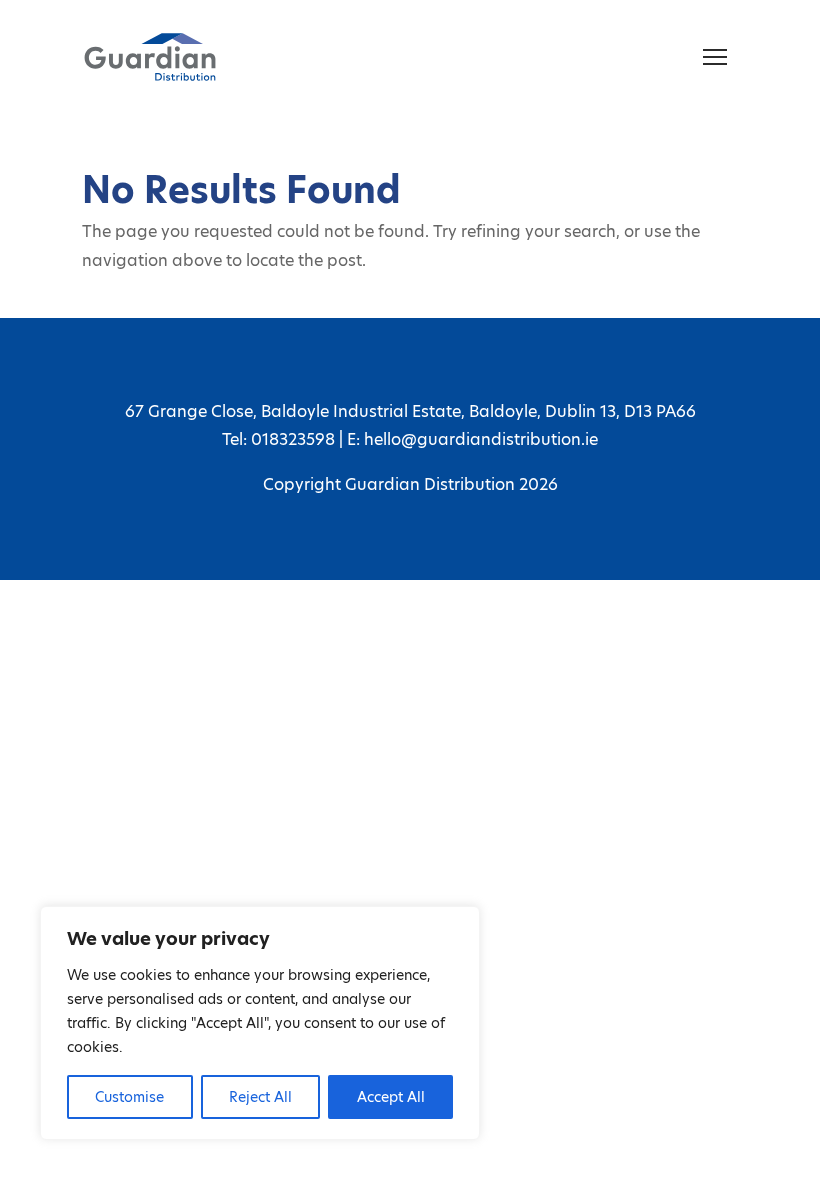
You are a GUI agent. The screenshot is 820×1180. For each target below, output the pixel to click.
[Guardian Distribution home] (150, 57)
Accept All (391, 1097)
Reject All (260, 1097)
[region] (260, 1023)
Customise (129, 1097)
